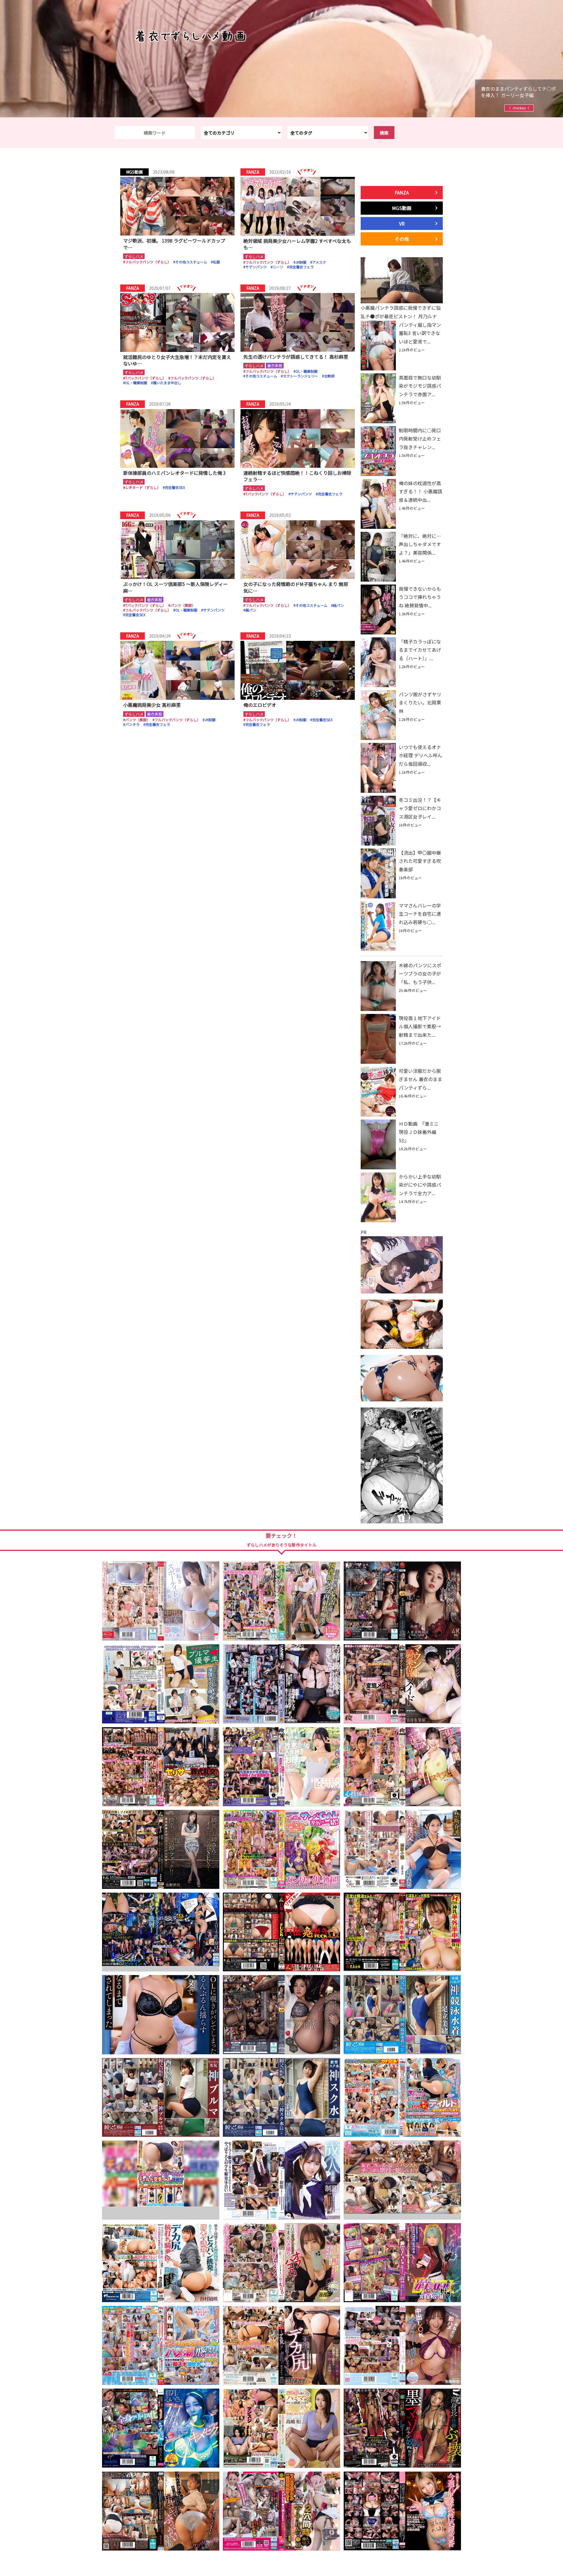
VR (402, 223)
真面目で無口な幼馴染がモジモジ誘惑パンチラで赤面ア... (420, 386)
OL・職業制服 (136, 383)
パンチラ (132, 724)
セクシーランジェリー (301, 376)
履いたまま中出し (167, 383)
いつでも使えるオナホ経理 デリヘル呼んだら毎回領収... (420, 756)
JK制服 (301, 262)
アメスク (319, 262)
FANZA (402, 192)
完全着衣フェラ (301, 267)
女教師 (329, 376)
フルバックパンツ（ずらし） (148, 262)
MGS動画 (402, 208)
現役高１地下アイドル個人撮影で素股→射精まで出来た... (420, 1027)
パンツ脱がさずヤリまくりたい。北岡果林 (420, 703)
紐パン (339, 605)
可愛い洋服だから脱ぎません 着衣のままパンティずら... (420, 1079)
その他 (402, 239)
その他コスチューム (191, 262)
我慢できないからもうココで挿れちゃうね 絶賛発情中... (420, 597)
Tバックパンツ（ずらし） (146, 378)
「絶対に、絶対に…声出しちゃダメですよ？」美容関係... (420, 544)
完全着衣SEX (175, 487)
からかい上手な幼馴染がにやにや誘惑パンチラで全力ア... (420, 1185)
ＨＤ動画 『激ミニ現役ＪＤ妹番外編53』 (419, 1132)
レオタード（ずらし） (143, 487)
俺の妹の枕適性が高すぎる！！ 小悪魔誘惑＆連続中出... (420, 492)
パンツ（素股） (183, 605)
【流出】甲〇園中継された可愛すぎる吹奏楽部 (420, 861)
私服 (216, 262)
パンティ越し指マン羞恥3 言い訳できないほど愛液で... (420, 333)
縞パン (251, 610)
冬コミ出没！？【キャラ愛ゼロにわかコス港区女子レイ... (420, 808)
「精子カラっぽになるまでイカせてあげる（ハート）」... (420, 650)
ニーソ (278, 267)
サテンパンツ (256, 267)
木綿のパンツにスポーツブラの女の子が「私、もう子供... (420, 974)
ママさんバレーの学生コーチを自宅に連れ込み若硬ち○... (420, 914)
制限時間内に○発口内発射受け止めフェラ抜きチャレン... (420, 439)
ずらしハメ (134, 256)
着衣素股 (275, 366)
